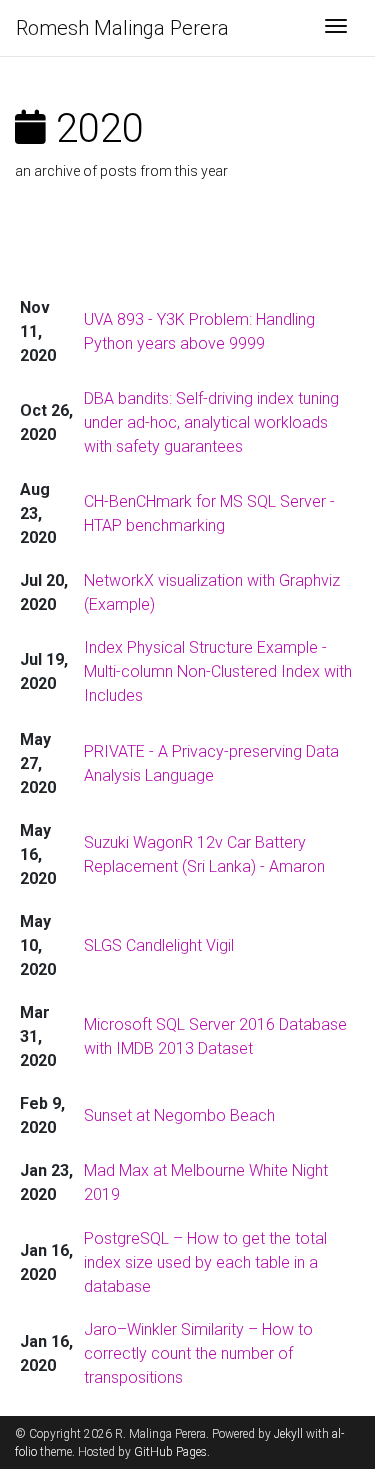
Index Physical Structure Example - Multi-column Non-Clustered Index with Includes (218, 671)
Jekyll (288, 1434)
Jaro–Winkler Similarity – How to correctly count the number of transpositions (198, 1353)
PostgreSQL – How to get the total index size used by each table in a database (205, 1262)
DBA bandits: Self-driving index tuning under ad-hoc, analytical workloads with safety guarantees (211, 422)
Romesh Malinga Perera (122, 28)
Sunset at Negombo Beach (179, 1115)
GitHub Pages (170, 1452)
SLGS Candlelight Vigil (159, 945)
